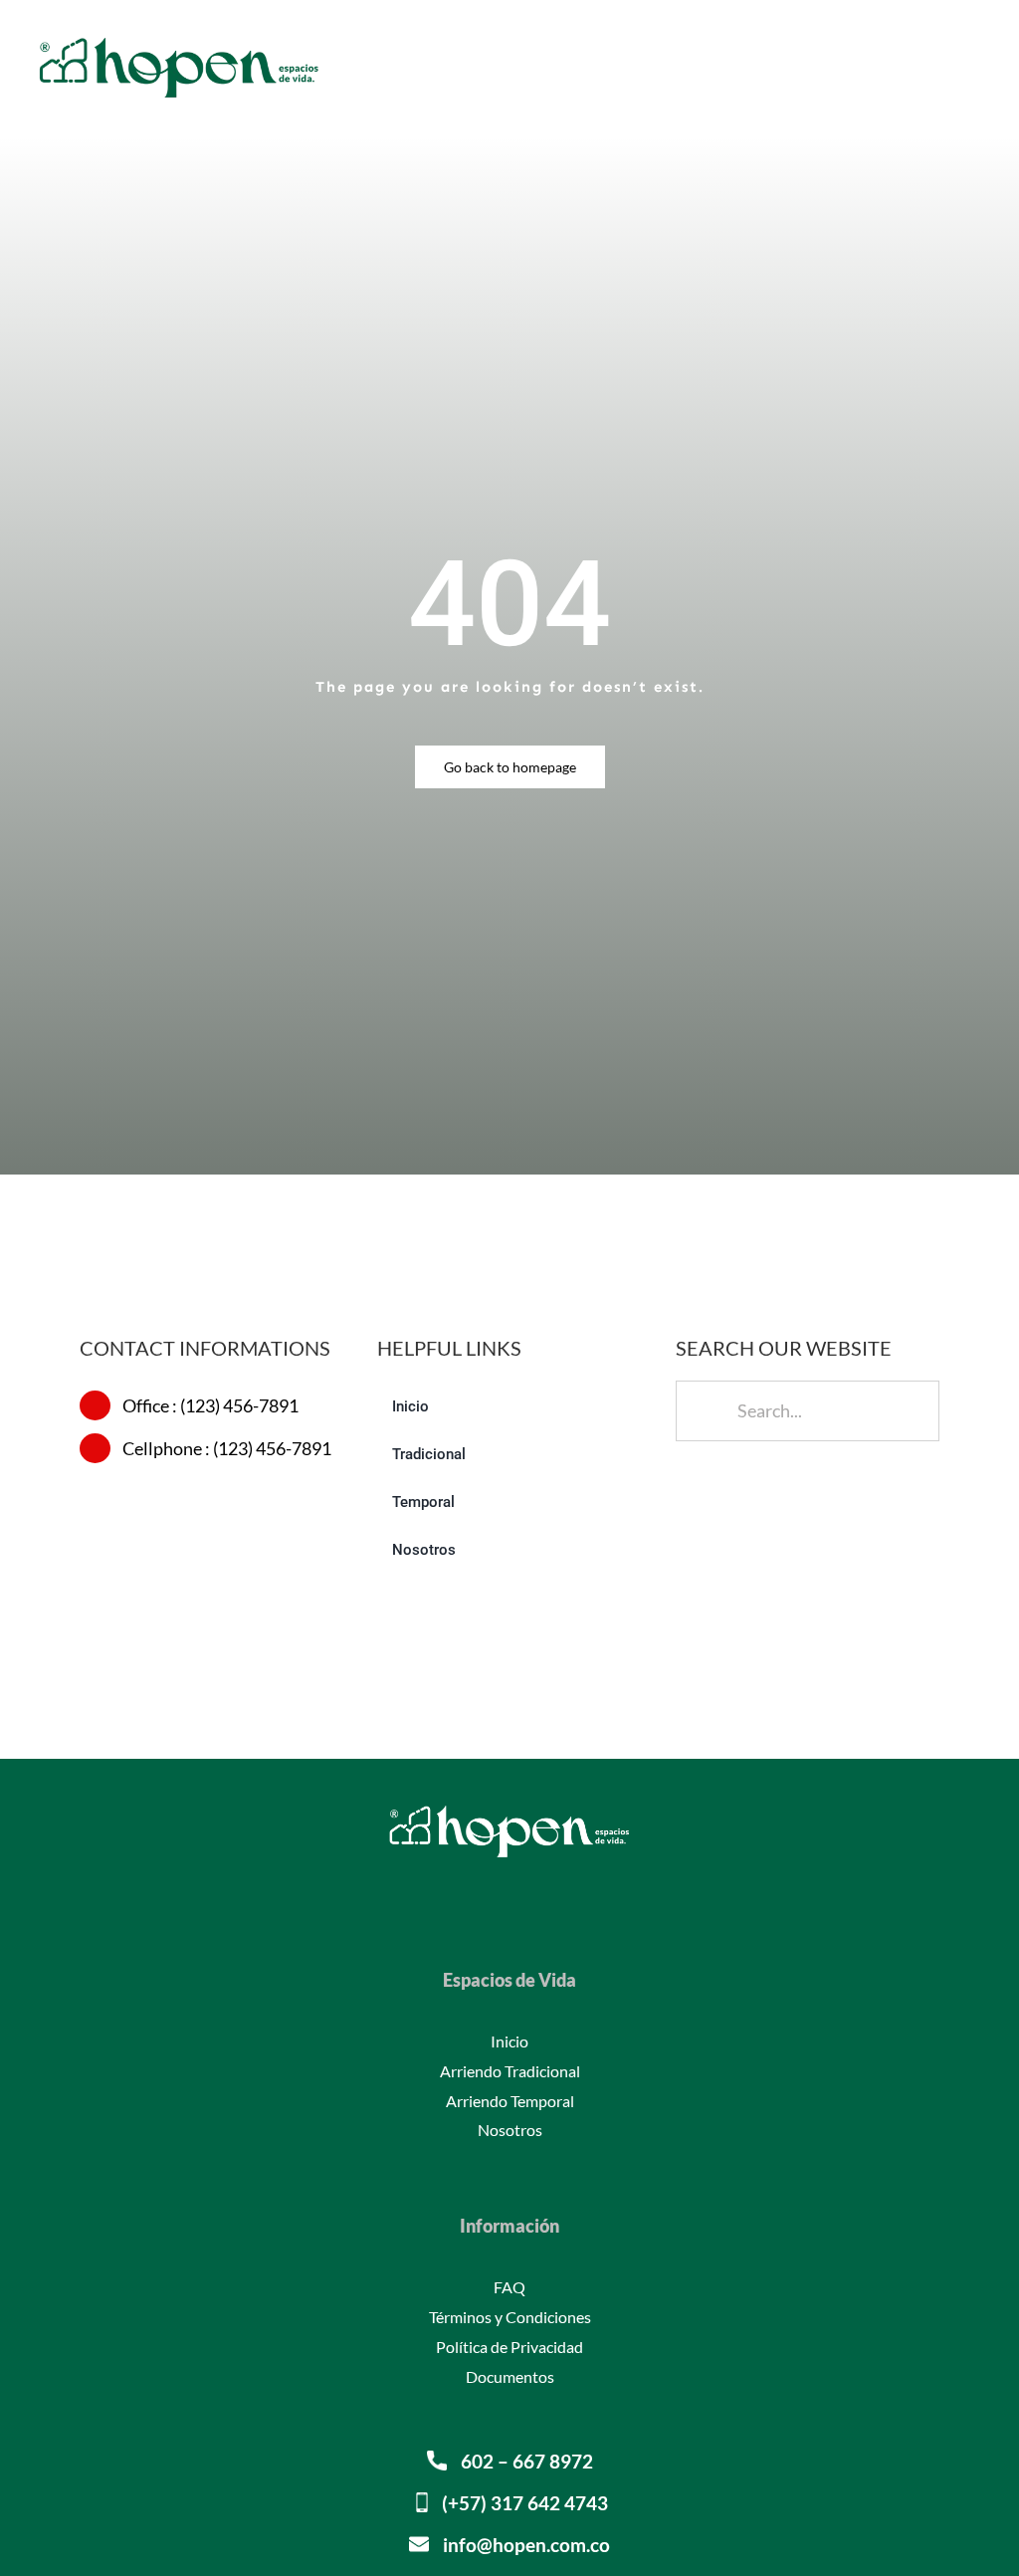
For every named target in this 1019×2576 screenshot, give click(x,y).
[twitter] (478, 1891)
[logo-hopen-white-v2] (509, 1808)
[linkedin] (573, 1891)
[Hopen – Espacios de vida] (179, 37)
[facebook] (446, 1891)
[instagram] (509, 1891)
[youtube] (541, 1891)
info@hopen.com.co (526, 2545)
